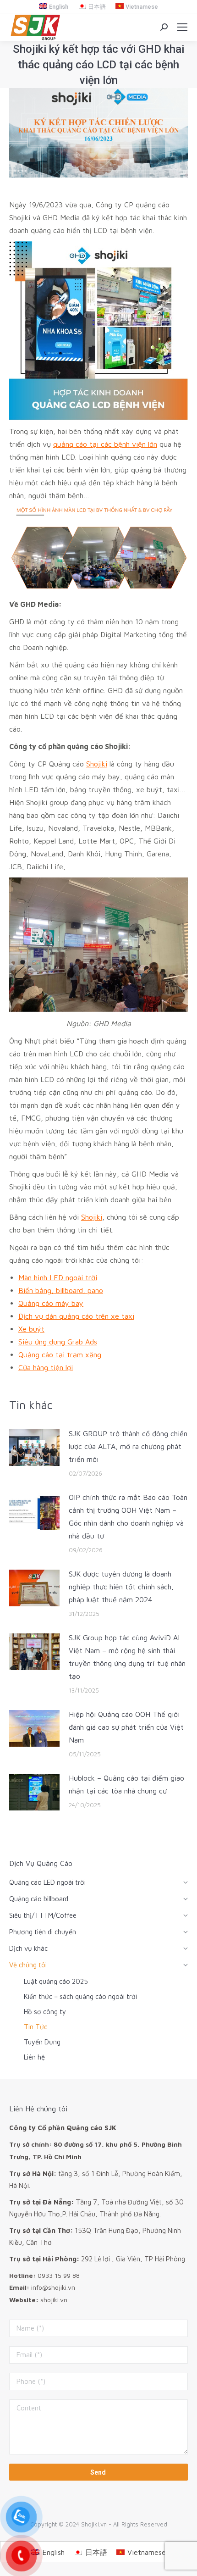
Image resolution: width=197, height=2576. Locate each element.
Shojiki (97, 764)
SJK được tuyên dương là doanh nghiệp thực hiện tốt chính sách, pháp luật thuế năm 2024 (121, 1587)
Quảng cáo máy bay (51, 1303)
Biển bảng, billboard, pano (61, 1290)
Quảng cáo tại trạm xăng (60, 1355)
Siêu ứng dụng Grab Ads (58, 1342)
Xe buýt (31, 1329)
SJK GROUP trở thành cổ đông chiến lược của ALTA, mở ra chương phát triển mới (128, 1446)
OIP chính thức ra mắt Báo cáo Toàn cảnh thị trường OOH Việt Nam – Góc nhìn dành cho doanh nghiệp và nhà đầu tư (128, 1516)
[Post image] (34, 1448)
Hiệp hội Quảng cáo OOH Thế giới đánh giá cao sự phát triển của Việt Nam (126, 1727)
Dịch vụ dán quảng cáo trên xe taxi (76, 1316)
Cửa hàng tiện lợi (46, 1367)
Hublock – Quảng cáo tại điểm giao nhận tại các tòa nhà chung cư (126, 1784)
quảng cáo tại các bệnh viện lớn (105, 444)
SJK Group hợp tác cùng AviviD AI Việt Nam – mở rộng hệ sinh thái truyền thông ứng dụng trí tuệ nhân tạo (127, 1657)
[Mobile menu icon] (182, 27)
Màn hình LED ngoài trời (58, 1277)
